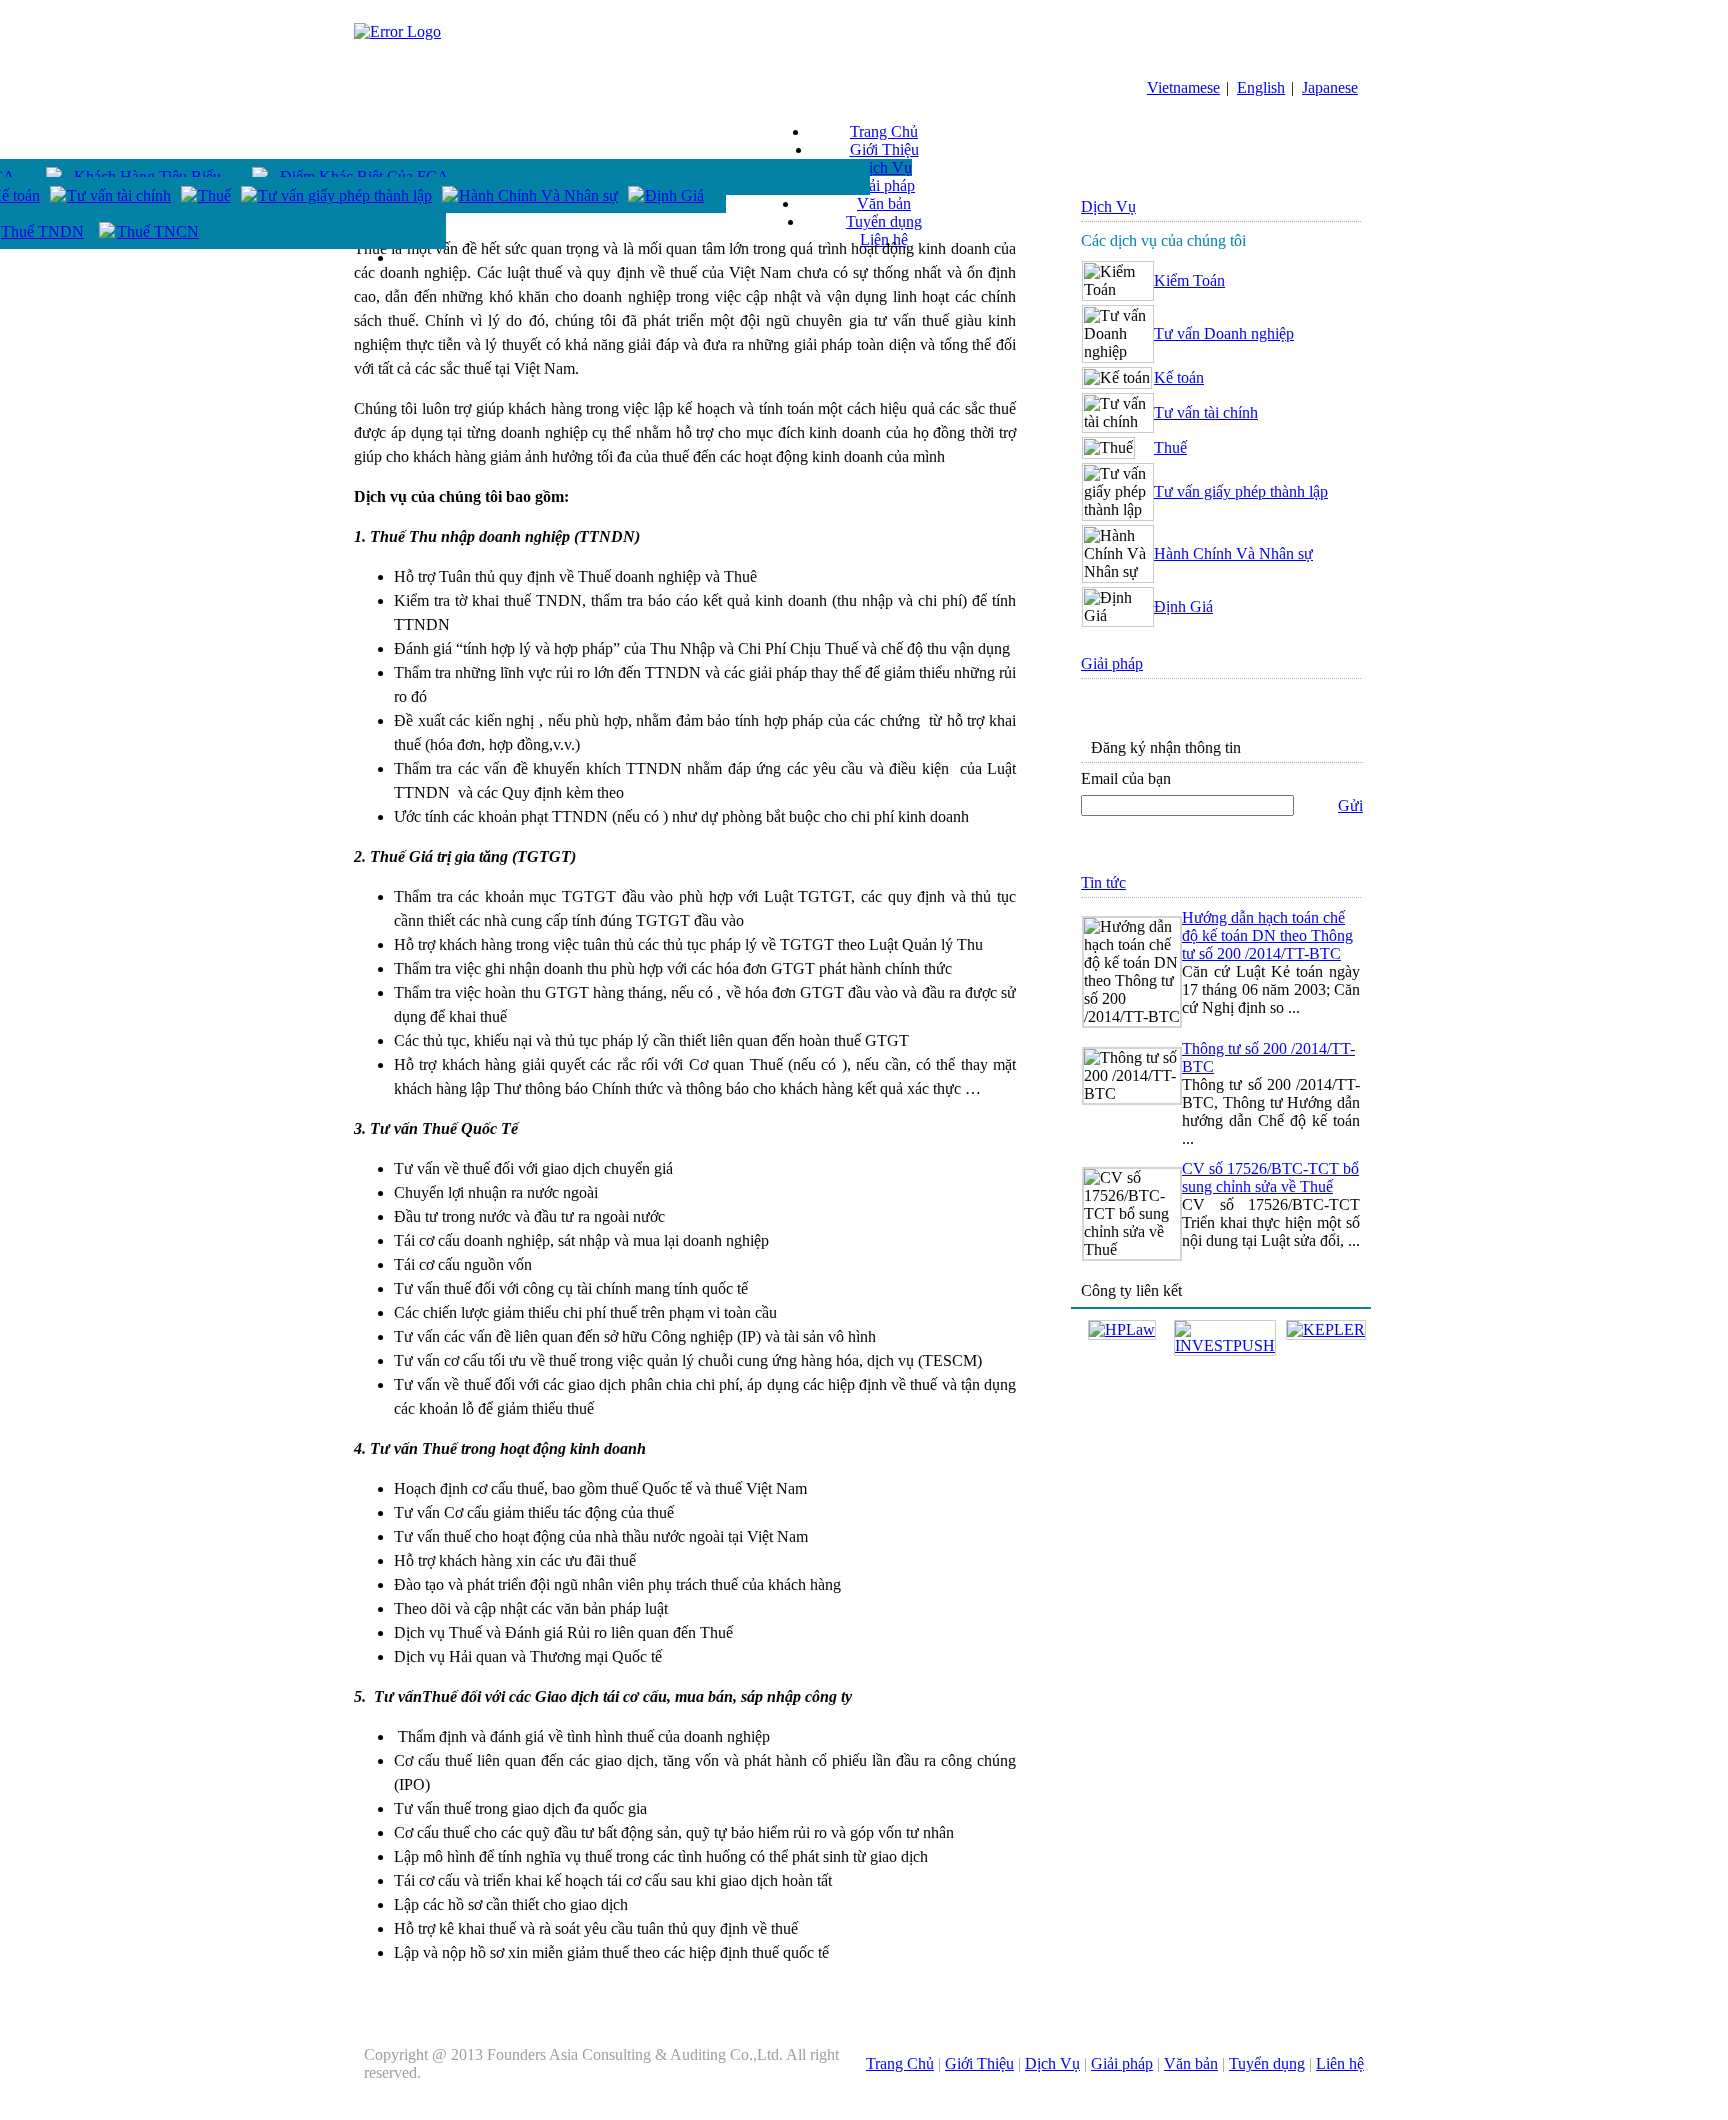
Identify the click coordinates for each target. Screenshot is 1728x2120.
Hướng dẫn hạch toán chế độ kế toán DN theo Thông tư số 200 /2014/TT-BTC (1267, 935)
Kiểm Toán (1189, 280)
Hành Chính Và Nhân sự (538, 195)
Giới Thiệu (884, 149)
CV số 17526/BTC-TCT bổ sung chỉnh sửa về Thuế (1270, 1177)
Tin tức (1103, 882)
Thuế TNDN (42, 231)
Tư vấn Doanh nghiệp (1224, 333)
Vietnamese (1183, 87)
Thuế (214, 195)
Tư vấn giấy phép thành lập (345, 195)
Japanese (1330, 87)
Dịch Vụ (884, 167)
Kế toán (1179, 377)
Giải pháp (884, 185)
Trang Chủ (884, 131)
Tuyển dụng (884, 221)
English (1261, 87)
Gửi (1350, 805)
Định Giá (674, 195)
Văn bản (884, 203)
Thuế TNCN (158, 231)
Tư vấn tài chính (119, 195)
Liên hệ (1340, 2063)
